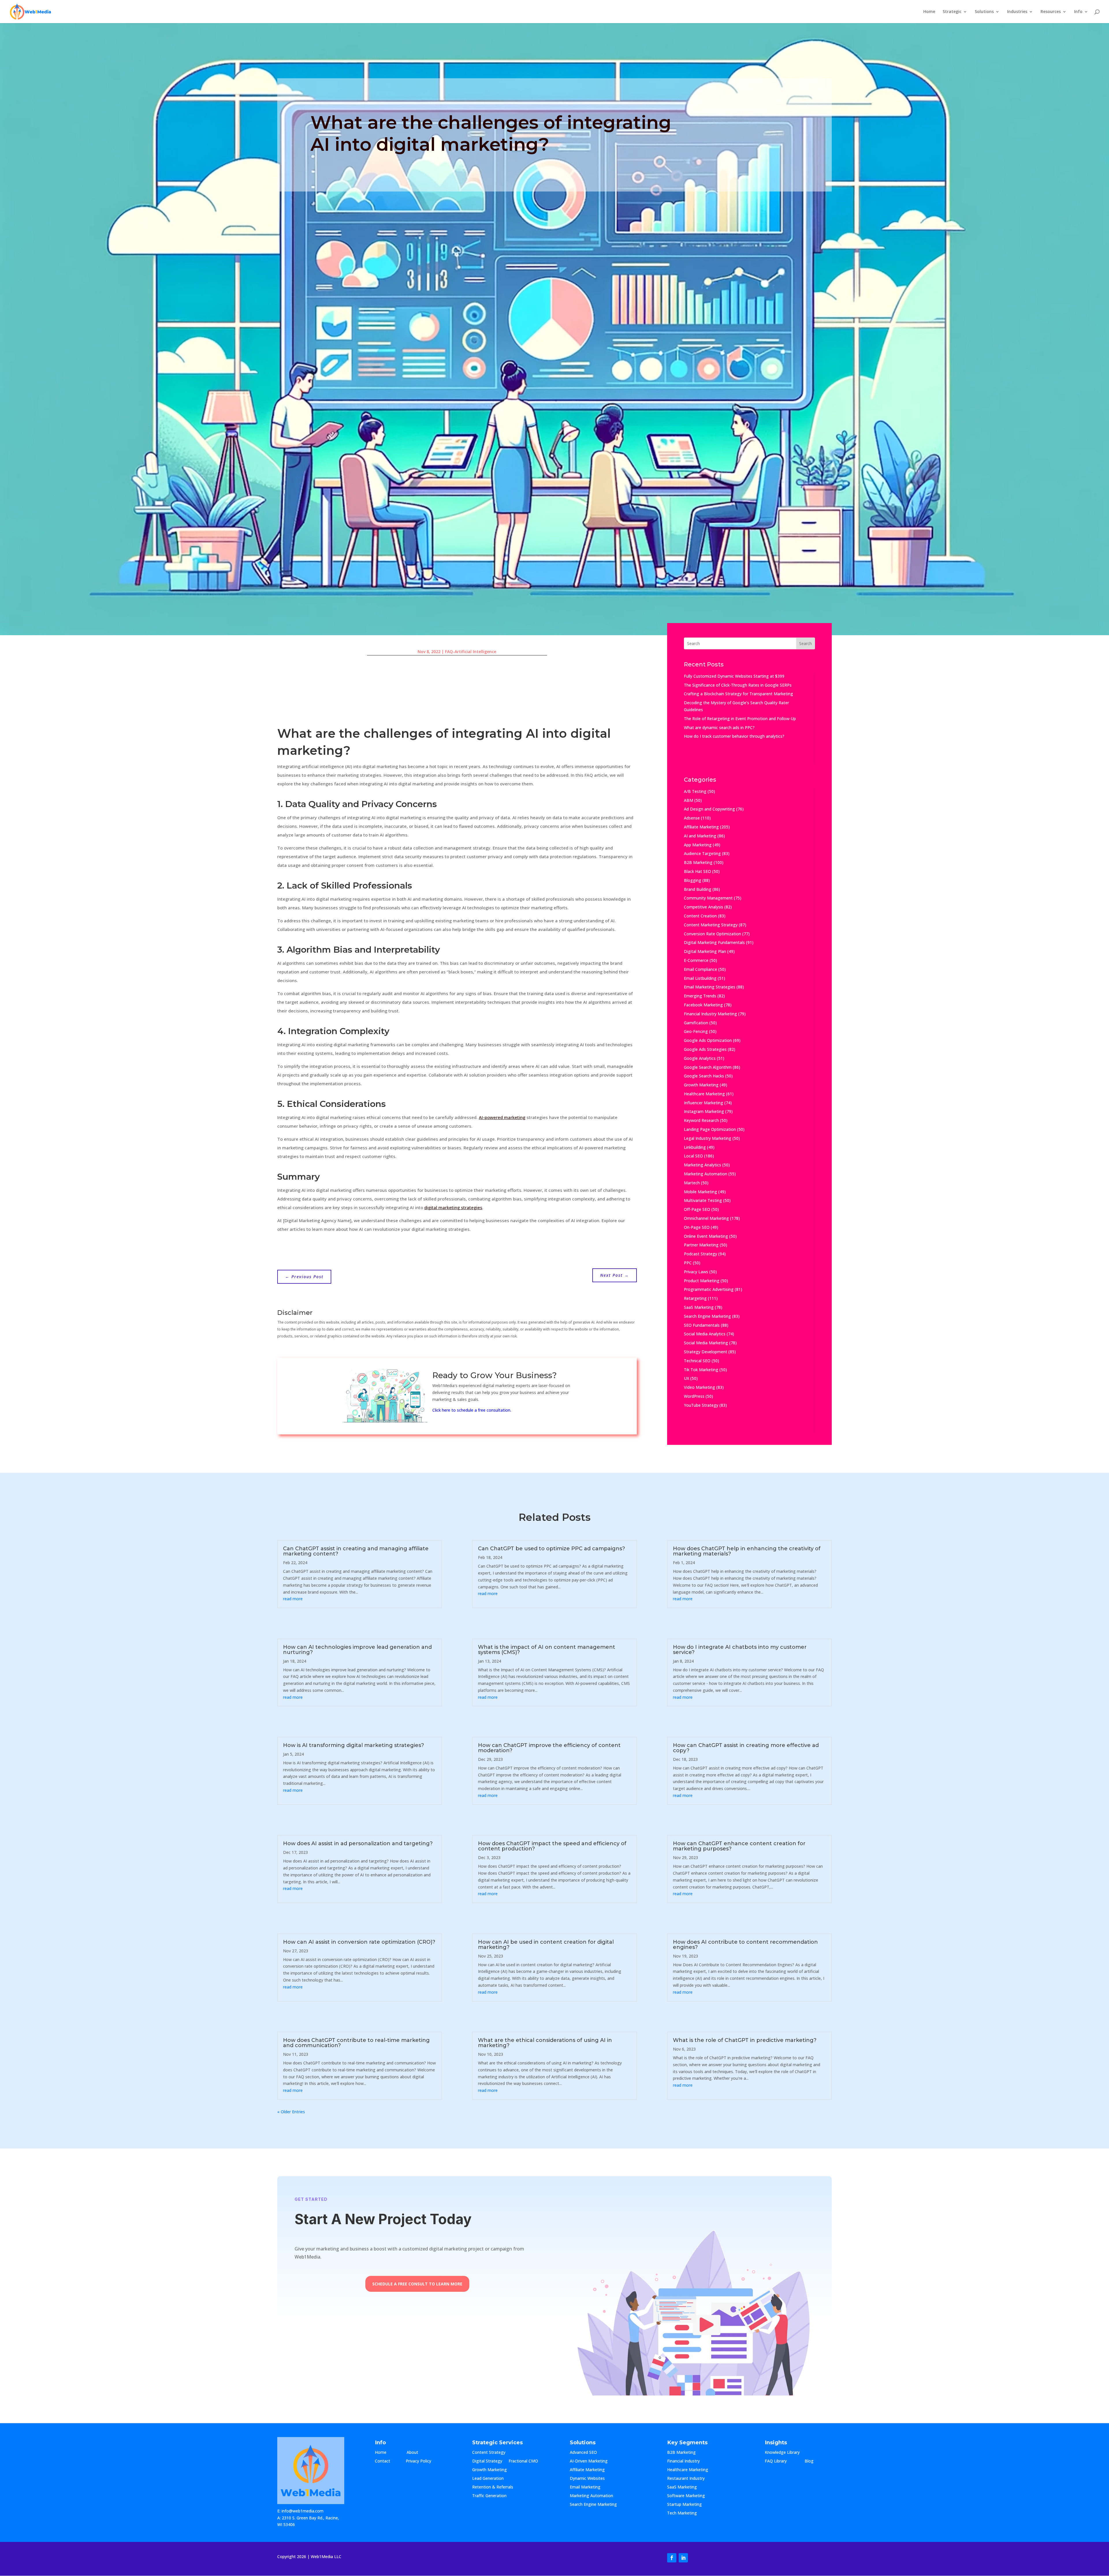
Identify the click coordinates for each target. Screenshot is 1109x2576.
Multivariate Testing (703, 1200)
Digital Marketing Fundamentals (714, 942)
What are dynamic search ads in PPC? (719, 727)
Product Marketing (702, 1281)
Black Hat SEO (697, 871)
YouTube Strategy (701, 1405)
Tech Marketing (682, 2513)
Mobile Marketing (700, 1192)
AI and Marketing (700, 836)
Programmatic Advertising (709, 1289)
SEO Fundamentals (702, 1325)
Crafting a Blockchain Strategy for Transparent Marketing (738, 694)
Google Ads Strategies (705, 1049)
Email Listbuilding (700, 978)
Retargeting (695, 1298)
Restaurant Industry (686, 2479)
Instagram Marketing (704, 1111)
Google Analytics (700, 1058)
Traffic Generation (489, 2496)
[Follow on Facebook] (672, 2558)
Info (1078, 12)
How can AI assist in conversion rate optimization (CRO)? (359, 1942)
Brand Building (698, 889)
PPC (688, 1263)
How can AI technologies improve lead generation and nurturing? (357, 1650)
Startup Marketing (684, 2505)
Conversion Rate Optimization (712, 934)
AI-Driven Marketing (589, 2461)
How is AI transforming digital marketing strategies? (353, 1745)
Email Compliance (700, 969)
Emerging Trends (700, 996)
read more (293, 1599)
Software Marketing (686, 2496)
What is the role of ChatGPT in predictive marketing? (745, 2040)
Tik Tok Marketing (701, 1370)
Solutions (984, 12)
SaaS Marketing (699, 1307)
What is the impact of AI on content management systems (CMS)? (547, 1650)
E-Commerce (696, 960)
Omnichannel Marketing (706, 1218)
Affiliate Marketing (701, 827)
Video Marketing (699, 1387)
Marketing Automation (706, 1174)
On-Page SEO (697, 1227)
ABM (689, 800)
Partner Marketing (701, 1245)
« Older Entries (291, 2112)
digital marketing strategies (453, 1207)
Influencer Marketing (704, 1103)
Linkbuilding (695, 1147)
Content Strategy (489, 2453)
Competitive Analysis (704, 907)
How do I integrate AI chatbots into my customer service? (740, 1650)
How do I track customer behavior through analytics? (734, 736)
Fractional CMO (523, 2461)
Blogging (693, 880)
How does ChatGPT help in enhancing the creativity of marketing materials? (747, 1551)
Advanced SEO (583, 2453)
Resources (1051, 12)
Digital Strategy (487, 2461)
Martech (692, 1183)
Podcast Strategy (700, 1254)
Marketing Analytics (703, 1165)
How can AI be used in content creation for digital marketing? (546, 1945)
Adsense (692, 818)
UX (686, 1378)
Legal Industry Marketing (708, 1138)
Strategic (952, 12)
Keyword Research (701, 1120)
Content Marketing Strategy (711, 925)
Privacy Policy (418, 2461)
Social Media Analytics (705, 1334)
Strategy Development (706, 1352)
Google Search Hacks (704, 1076)
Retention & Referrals (493, 2487)
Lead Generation (488, 2479)
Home (929, 12)
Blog (814, 2461)
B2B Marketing (698, 862)
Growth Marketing (701, 1085)
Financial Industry (683, 2461)
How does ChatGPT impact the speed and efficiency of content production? (552, 1846)
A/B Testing (695, 791)
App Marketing (698, 845)
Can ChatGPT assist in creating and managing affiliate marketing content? (356, 1551)
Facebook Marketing (703, 1005)
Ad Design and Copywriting (709, 809)
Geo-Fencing (696, 1031)
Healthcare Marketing (704, 1094)
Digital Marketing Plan (705, 951)
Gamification (696, 1023)
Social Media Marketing (706, 1343)
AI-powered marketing (502, 1117)
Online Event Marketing (706, 1236)
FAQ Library (781, 2461)
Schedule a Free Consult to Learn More (417, 2284)
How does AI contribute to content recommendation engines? (745, 1945)
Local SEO (693, 1156)
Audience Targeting (702, 853)
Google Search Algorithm (708, 1067)
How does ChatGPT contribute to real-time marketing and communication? (356, 2043)
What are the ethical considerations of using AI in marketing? (545, 2043)
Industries (1017, 12)
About (418, 2453)
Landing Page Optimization (710, 1129)
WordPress (694, 1396)
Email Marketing (585, 2487)
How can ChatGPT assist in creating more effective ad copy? (746, 1748)
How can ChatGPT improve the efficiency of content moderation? (549, 1748)
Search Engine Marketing (707, 1316)
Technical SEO (697, 1361)
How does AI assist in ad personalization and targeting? (358, 1843)
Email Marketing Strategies (710, 987)
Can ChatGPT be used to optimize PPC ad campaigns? (551, 1549)
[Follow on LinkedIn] (683, 2558)
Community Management (708, 898)
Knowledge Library (782, 2453)
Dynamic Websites (587, 2479)
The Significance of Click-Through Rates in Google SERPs (738, 685)
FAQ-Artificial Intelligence (471, 652)
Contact (387, 2461)
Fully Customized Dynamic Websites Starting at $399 (734, 676)
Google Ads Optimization (708, 1040)
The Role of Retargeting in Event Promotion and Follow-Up (740, 719)
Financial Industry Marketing (710, 1014)
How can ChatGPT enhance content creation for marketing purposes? (739, 1846)
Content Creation (700, 916)
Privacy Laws (696, 1272)
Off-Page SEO (697, 1209)
